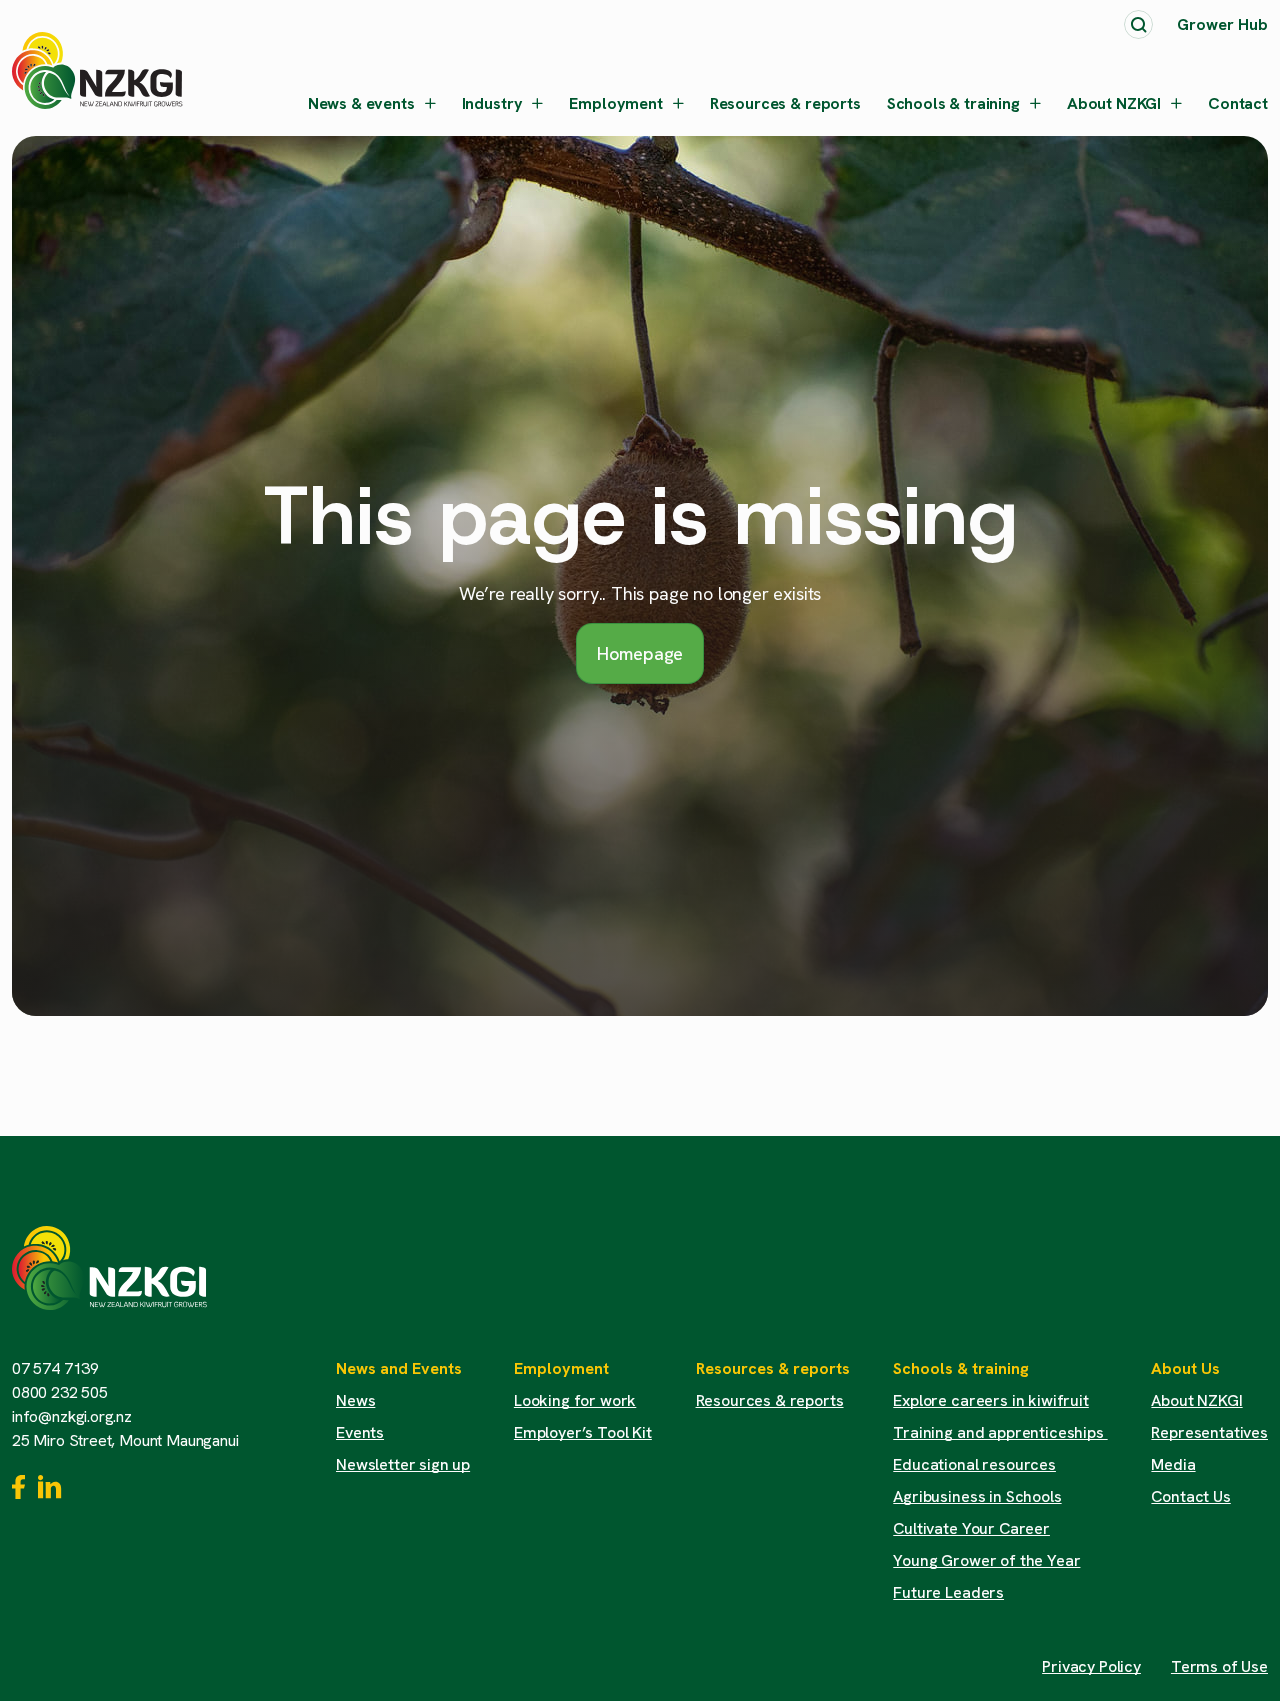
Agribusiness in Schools (977, 1496)
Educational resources (974, 1464)
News (355, 1400)
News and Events (399, 1368)
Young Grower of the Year (986, 1560)
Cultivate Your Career (971, 1528)
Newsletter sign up (403, 1464)
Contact (1238, 103)
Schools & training (953, 103)
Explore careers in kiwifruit (991, 1400)
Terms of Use (1219, 1666)
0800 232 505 (60, 1392)
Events (360, 1432)
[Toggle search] (1138, 24)
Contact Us (1190, 1496)
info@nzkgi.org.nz (72, 1416)
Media (1173, 1464)
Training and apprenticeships (1000, 1432)
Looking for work (575, 1400)
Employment (615, 103)
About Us (1185, 1368)
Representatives (1209, 1432)
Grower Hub (1222, 24)
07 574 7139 (55, 1368)
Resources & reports (785, 103)
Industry (492, 103)
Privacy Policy (1091, 1666)
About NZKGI (1114, 103)
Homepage (640, 653)
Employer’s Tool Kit (583, 1432)
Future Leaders (948, 1592)
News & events (361, 103)
